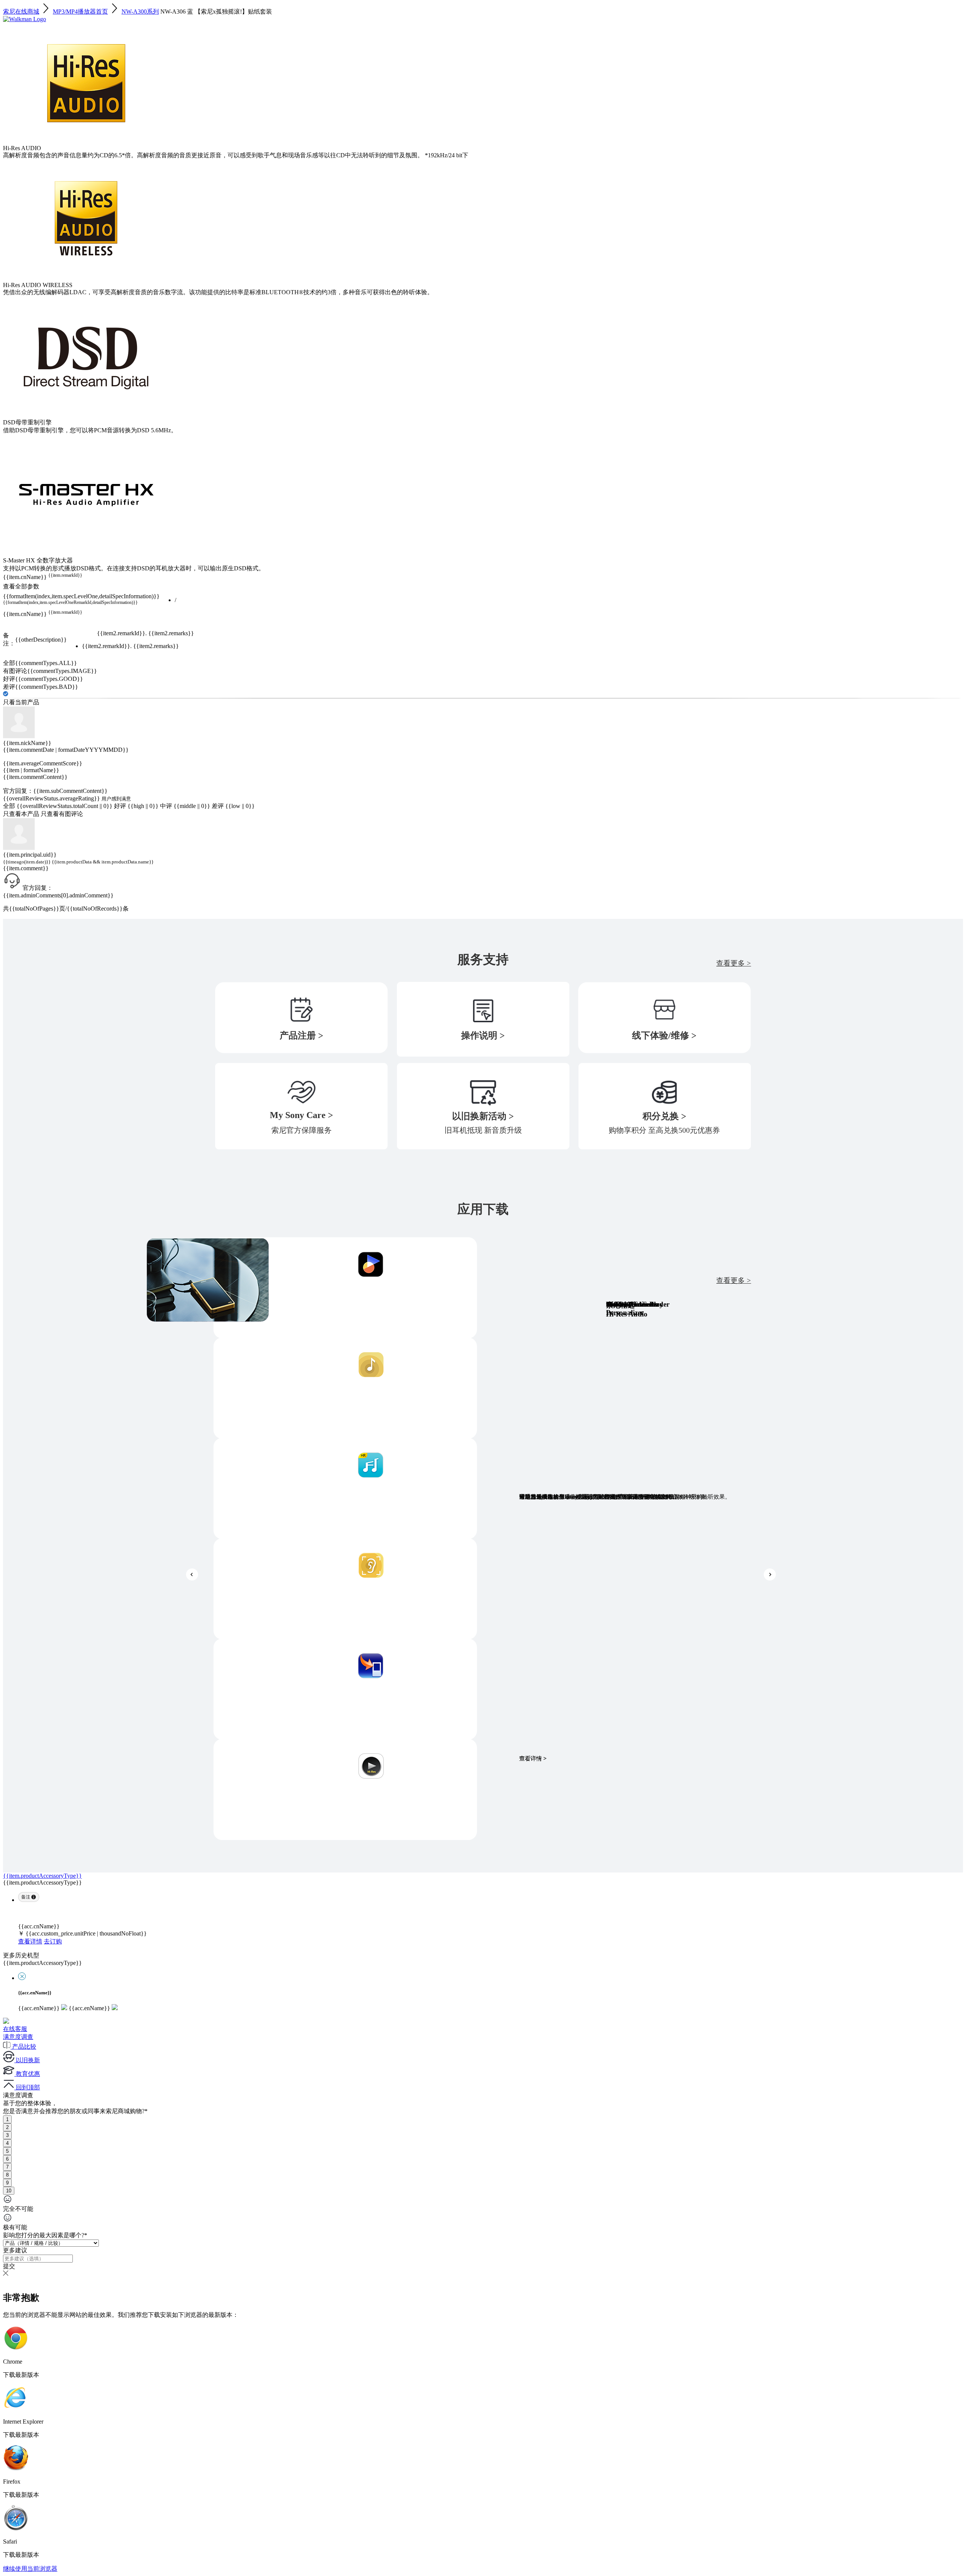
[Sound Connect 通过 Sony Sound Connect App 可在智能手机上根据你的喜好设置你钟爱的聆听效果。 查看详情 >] (345, 1288)
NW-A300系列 (140, 12)
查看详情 (30, 1941)
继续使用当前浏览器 (30, 2569)
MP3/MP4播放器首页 (80, 12)
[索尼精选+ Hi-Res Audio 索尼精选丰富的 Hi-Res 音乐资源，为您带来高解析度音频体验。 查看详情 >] (345, 1488)
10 (9, 2191)
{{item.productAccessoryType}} (42, 1876)
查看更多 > (734, 963)
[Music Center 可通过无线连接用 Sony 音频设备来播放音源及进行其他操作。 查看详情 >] (345, 1388)
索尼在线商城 (21, 12)
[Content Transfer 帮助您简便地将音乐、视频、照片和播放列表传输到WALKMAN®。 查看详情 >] (345, 1689)
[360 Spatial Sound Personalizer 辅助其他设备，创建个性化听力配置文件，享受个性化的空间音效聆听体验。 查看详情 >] (345, 1589)
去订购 (53, 1941)
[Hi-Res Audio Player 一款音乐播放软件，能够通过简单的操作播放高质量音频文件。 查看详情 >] (345, 1790)
